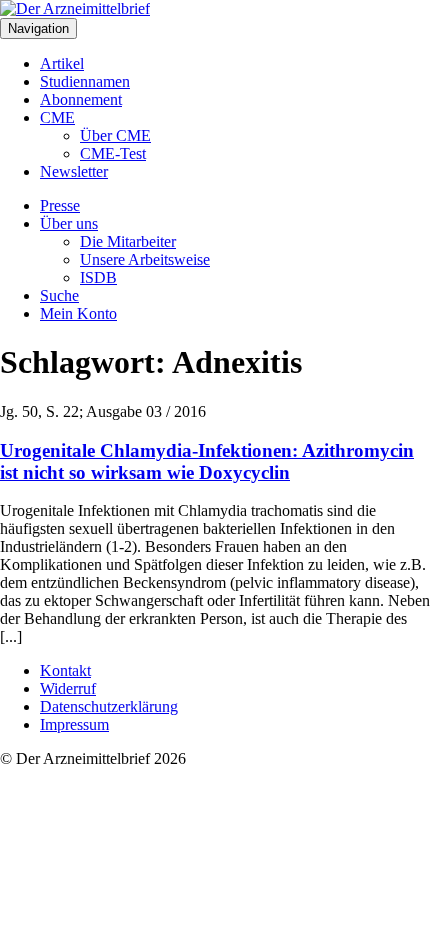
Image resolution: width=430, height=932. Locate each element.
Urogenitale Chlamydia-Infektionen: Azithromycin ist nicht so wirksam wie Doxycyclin (207, 461)
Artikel (62, 63)
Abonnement (81, 99)
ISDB (98, 277)
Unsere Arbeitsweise (145, 259)
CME (57, 117)
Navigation (38, 28)
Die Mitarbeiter (128, 241)
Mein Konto (78, 313)
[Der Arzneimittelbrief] (75, 8)
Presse (60, 205)
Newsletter (74, 171)
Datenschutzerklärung (109, 706)
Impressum (74, 724)
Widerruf (68, 688)
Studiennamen (85, 81)
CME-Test (113, 153)
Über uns (69, 223)
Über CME (115, 135)
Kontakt (65, 670)
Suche (59, 295)
